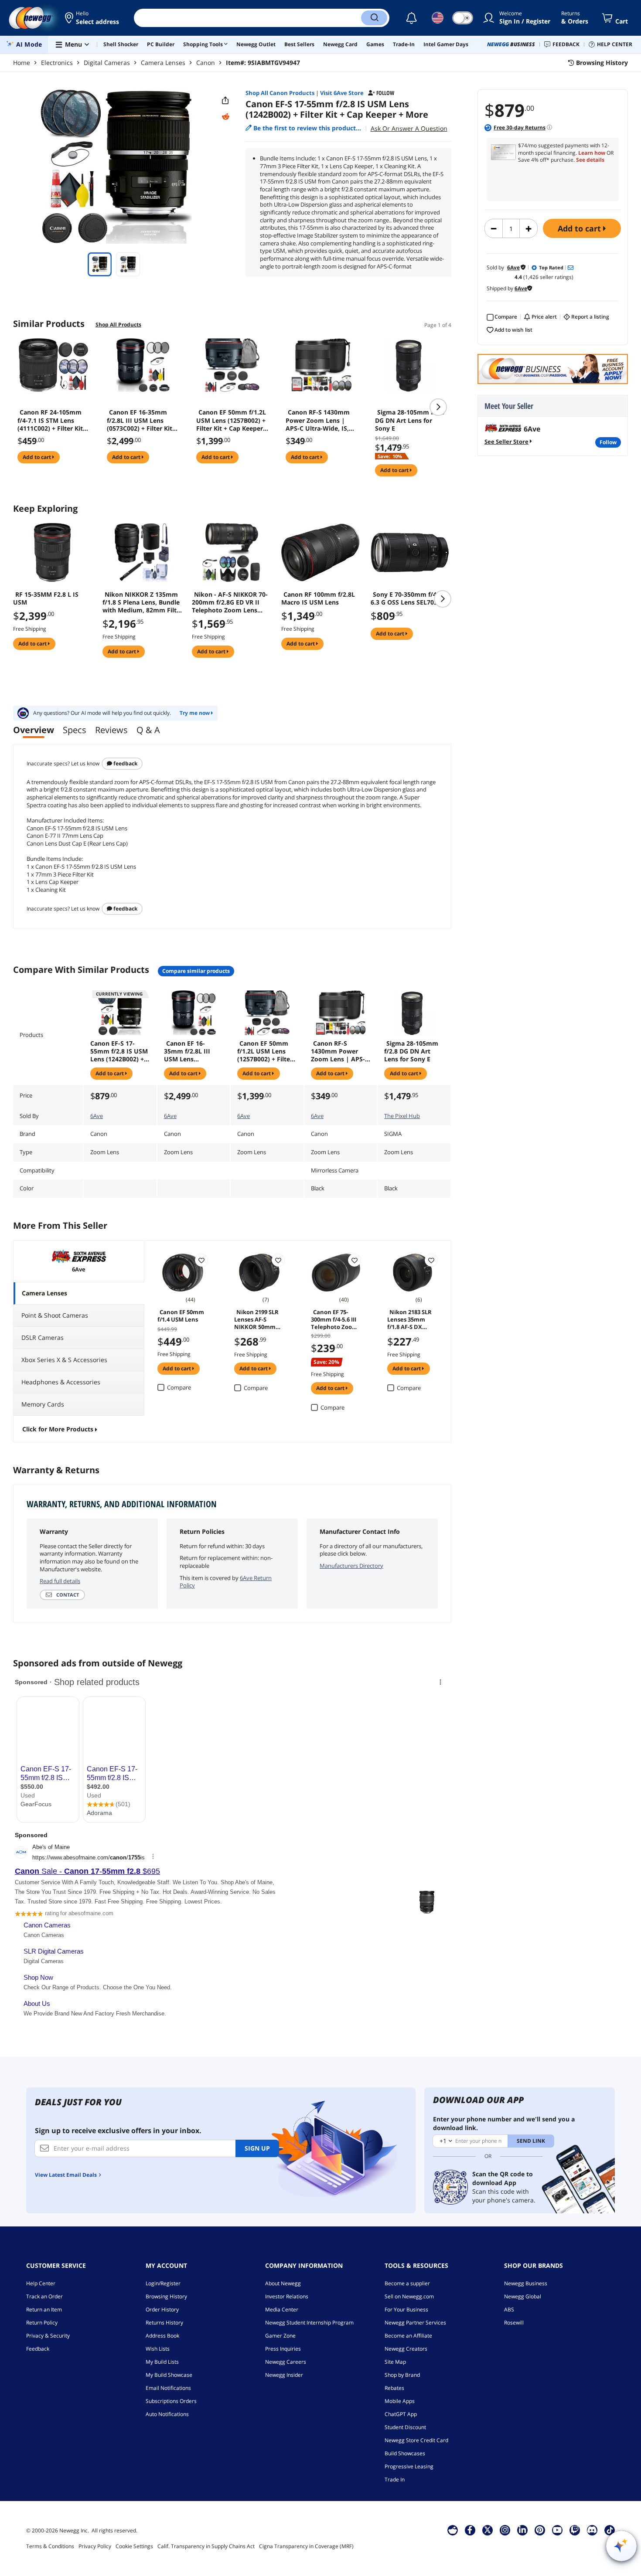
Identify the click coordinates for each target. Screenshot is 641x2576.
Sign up (257, 2148)
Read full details (60, 1581)
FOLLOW (608, 442)
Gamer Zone (280, 2336)
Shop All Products (118, 325)
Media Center (282, 2309)
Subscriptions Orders (171, 2401)
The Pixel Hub (402, 1116)
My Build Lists (162, 2362)
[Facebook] (470, 2530)
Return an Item (44, 2309)
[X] (488, 2530)
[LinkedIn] (522, 2530)
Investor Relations (287, 2296)
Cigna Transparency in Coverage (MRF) (306, 2546)
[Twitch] (575, 2530)
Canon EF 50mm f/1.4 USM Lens (181, 1316)
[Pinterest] (540, 2530)
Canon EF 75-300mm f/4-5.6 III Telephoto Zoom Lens (334, 1319)
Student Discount (405, 2427)
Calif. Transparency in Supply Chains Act (206, 2546)
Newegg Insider (284, 2375)
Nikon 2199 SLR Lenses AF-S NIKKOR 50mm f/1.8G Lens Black (258, 1319)
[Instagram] (505, 2530)
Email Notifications (168, 2388)
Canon (206, 63)
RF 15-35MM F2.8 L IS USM (46, 598)
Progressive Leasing (409, 2466)
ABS (509, 2309)
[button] (93, 18)
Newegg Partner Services (415, 2323)
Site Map (395, 2362)
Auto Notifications (167, 2414)
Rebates (394, 2388)
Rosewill (514, 2323)
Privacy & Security (48, 2336)
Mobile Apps (400, 2401)
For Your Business (406, 2309)
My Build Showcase (169, 2375)
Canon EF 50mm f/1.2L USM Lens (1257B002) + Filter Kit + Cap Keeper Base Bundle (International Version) (231, 420)
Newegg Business (526, 2283)
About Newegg (283, 2283)
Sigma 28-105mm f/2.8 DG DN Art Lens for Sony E (410, 420)
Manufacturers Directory (351, 1566)
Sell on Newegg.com (409, 2296)
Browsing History (166, 2296)
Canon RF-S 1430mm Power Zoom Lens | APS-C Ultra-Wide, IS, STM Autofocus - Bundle (322, 420)
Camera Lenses (163, 63)
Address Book (162, 2336)
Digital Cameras (107, 63)
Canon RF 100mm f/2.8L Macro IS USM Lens (318, 598)
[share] (225, 101)
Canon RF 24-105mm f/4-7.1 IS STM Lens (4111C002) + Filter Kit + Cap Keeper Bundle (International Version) (53, 420)
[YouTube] (557, 2530)
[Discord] (592, 2530)
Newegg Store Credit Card (416, 2440)
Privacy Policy (95, 2546)
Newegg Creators (406, 2349)
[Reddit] (225, 117)
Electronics (57, 63)
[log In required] (201, 1260)
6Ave (97, 1116)
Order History (162, 2309)
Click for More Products (58, 1429)
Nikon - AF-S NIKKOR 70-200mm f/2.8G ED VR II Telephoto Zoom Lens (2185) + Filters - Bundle (230, 602)
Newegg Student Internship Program (309, 2323)
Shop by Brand (402, 2375)
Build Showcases (405, 2453)
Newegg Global (523, 2296)
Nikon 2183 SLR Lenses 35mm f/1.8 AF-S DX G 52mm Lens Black (409, 1319)
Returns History (164, 2323)
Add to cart (580, 228)
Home (22, 63)
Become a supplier (407, 2283)
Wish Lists (158, 2349)
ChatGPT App (401, 2414)
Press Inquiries (283, 2349)
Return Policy (42, 2323)
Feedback (125, 763)
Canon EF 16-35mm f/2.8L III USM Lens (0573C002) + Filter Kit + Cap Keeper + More (142, 420)
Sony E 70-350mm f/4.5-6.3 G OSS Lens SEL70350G (410, 598)
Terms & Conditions (50, 2546)
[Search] (374, 18)
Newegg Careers (286, 2362)
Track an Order (44, 2296)
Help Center (41, 2283)
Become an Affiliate (408, 2336)
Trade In (395, 2479)
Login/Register (163, 2283)
